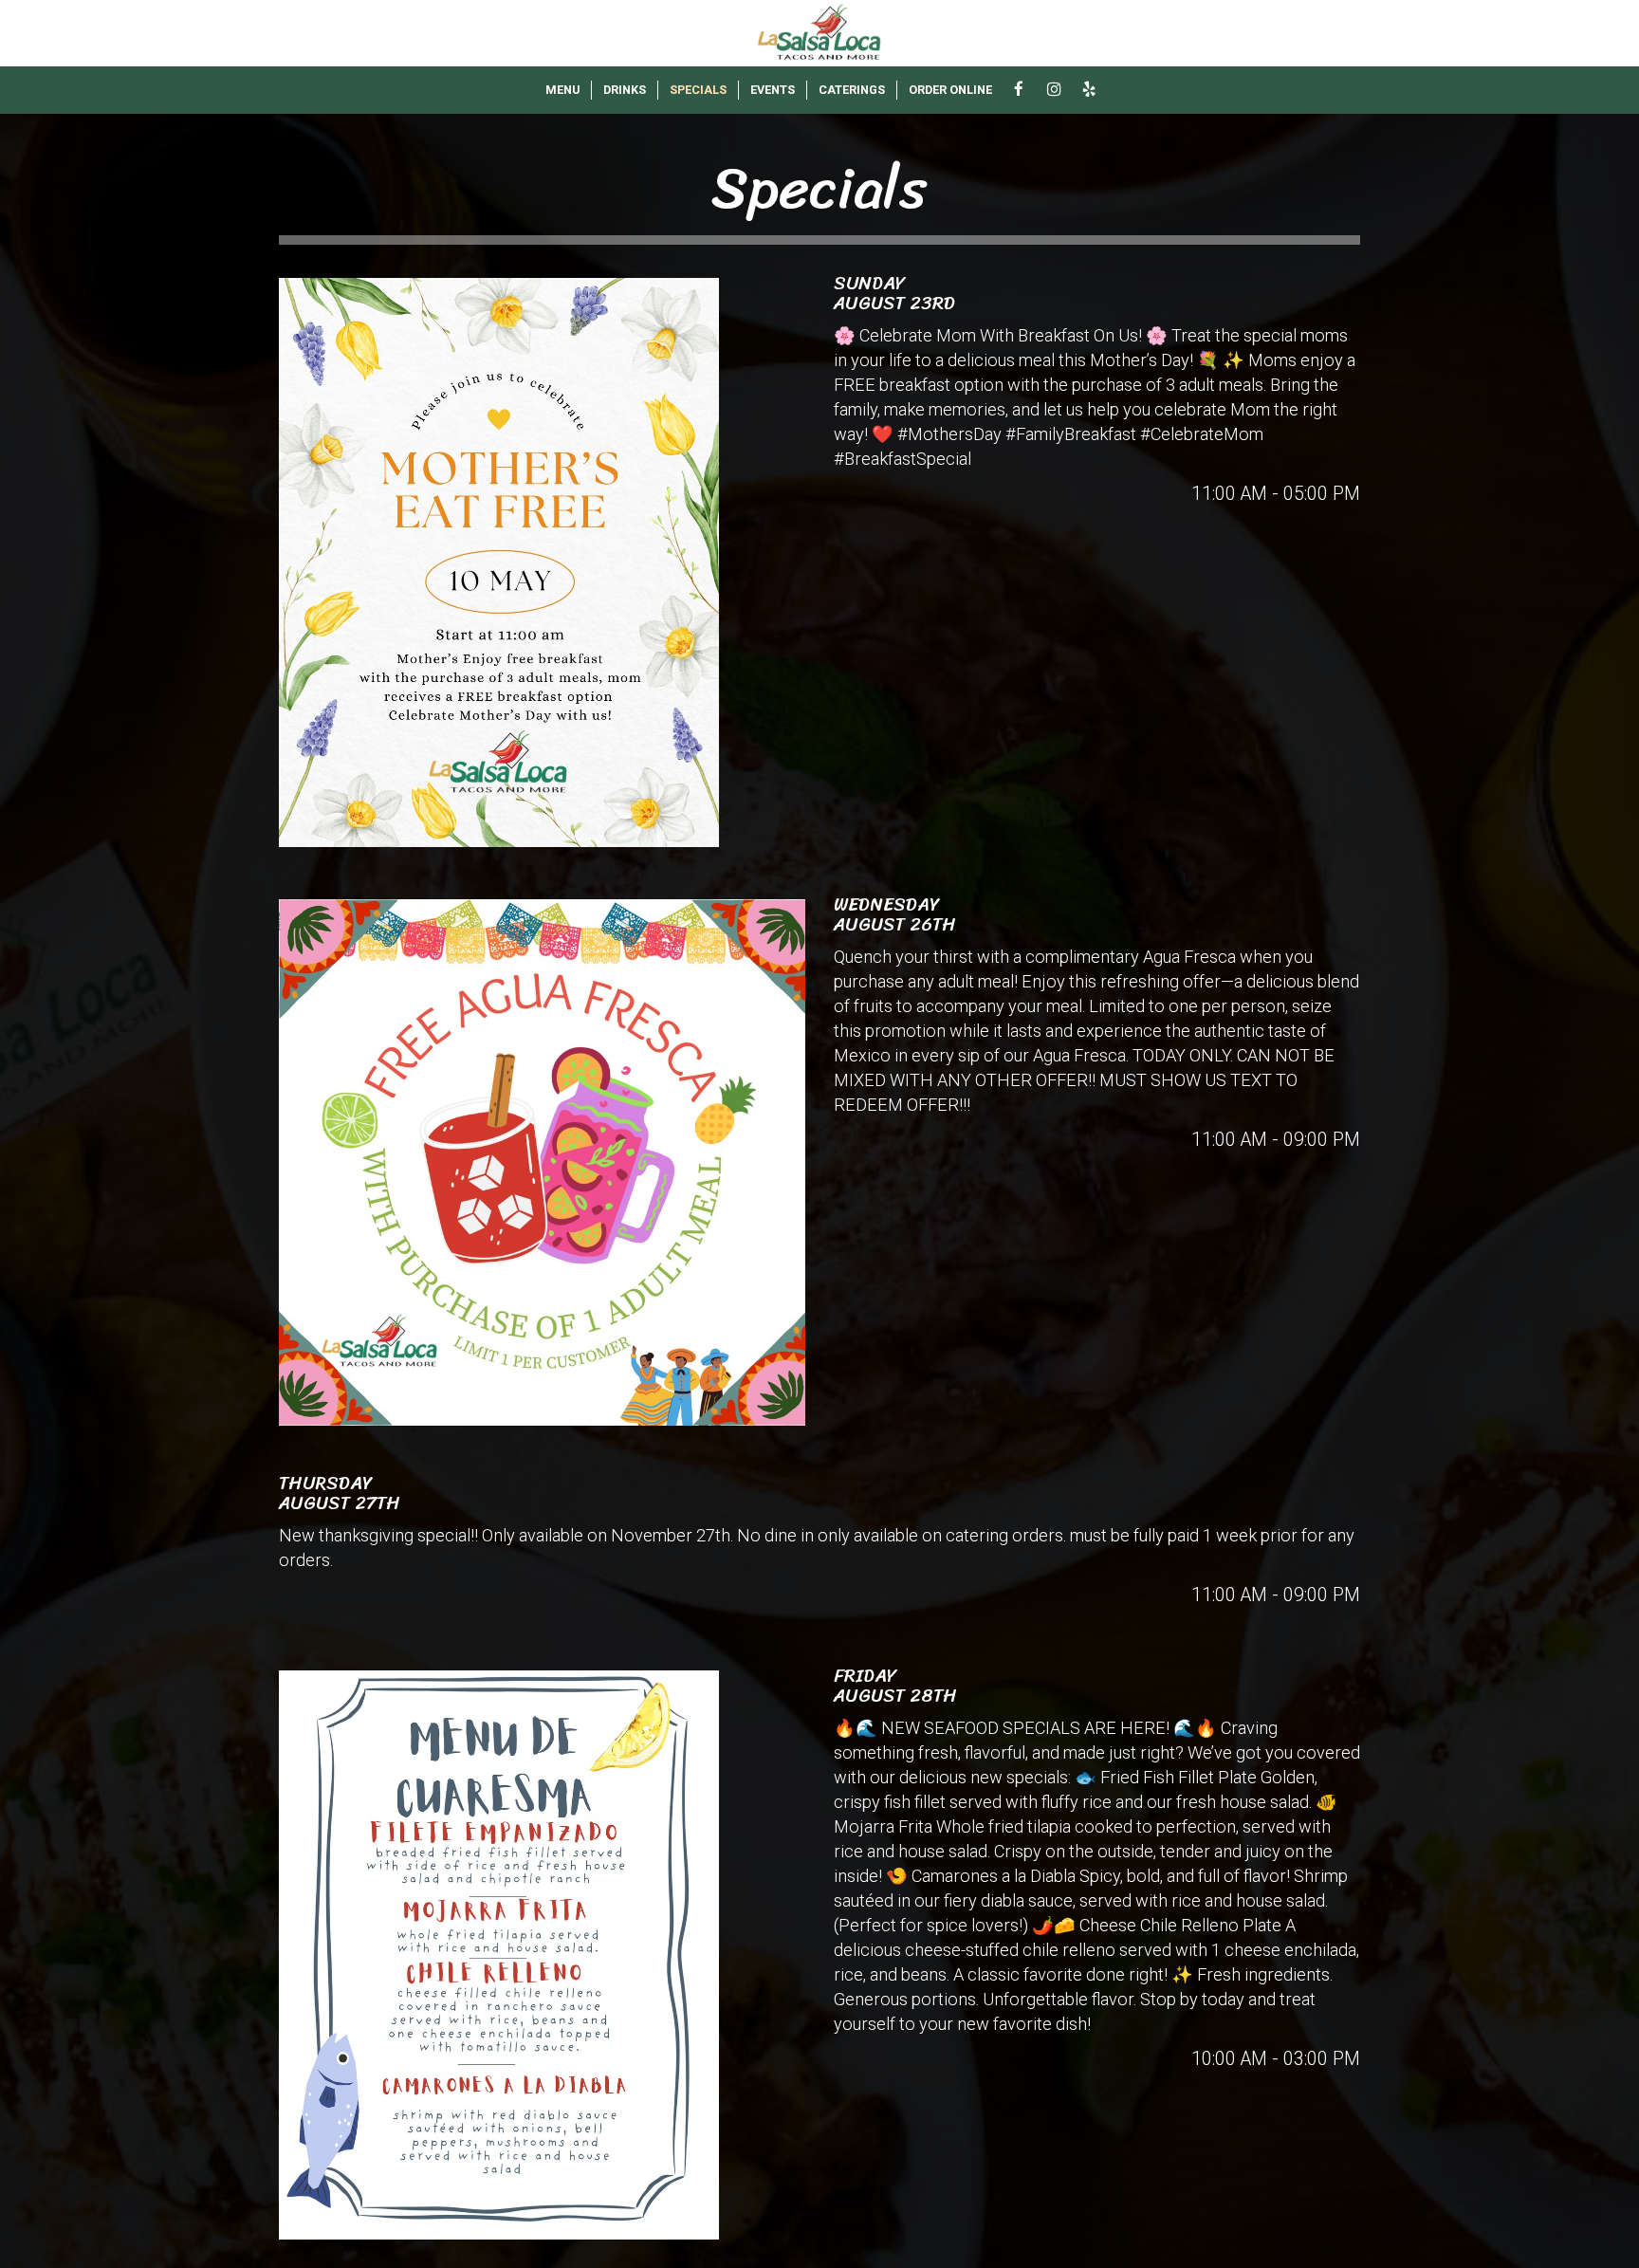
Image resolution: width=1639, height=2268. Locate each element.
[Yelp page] (1089, 89)
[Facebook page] (1019, 89)
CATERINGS (852, 90)
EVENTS (773, 90)
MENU (562, 90)
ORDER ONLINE (950, 90)
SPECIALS (698, 90)
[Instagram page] (1054, 89)
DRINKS (625, 90)
